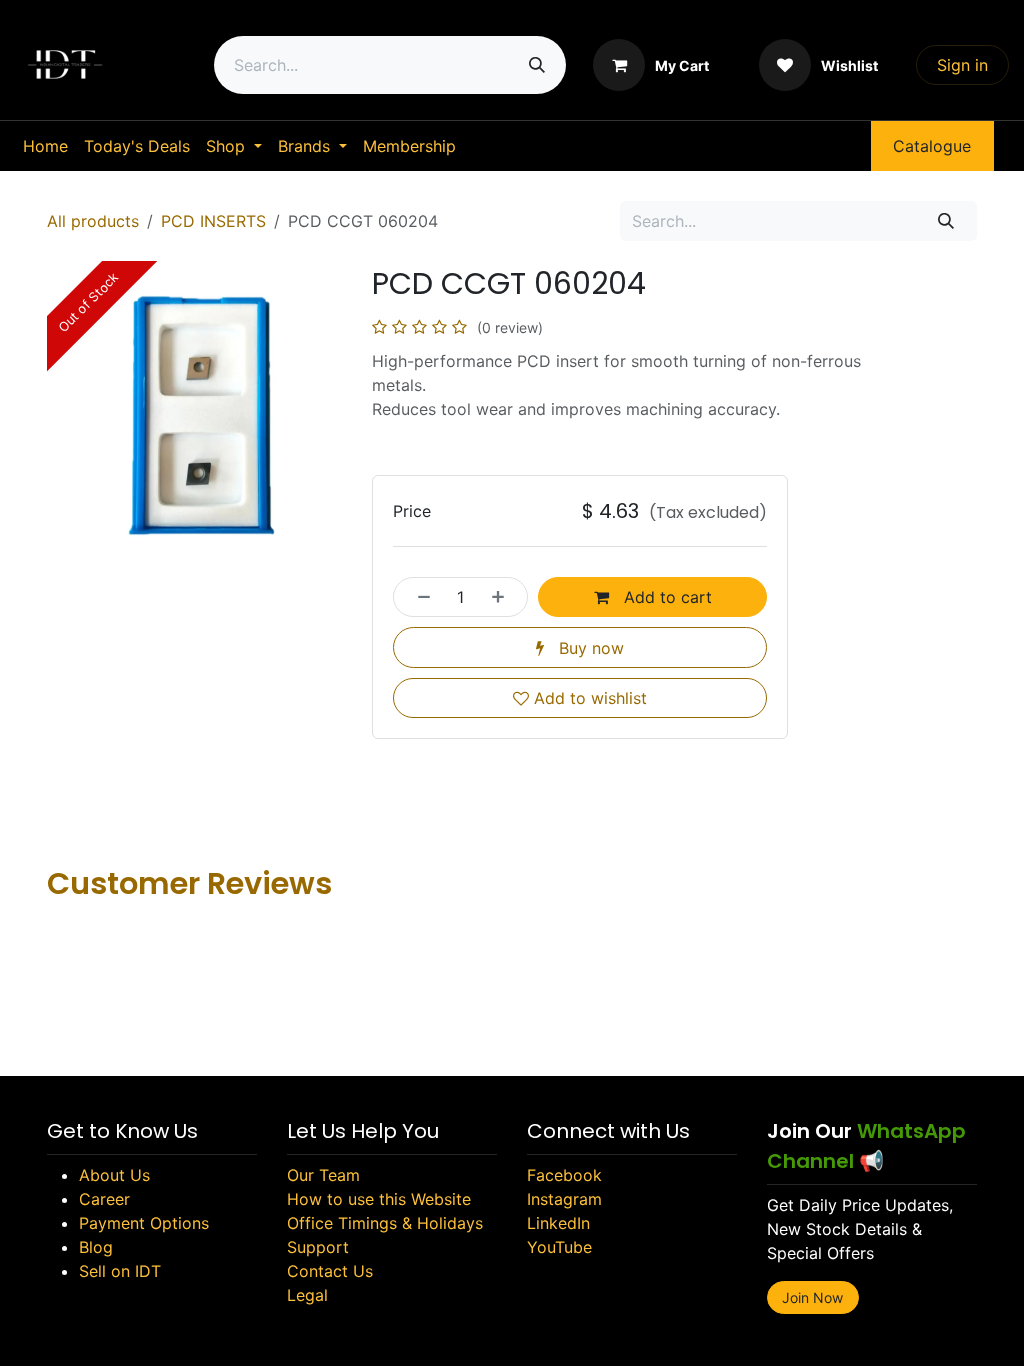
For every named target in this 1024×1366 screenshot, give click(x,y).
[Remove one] (418, 597)
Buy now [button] (589, 648)
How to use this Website (379, 1199)
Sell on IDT (120, 1271)
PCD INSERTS (213, 221)
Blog (96, 1247)
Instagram (564, 1199)
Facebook (564, 1175)
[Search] (537, 65)
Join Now (812, 1297)
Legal (307, 1295)
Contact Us (330, 1271)
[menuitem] (45, 146)
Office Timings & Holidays (385, 1223)
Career (104, 1199)
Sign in (962, 65)
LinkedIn (558, 1223)
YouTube (559, 1247)
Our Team (323, 1175)
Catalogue (932, 146)
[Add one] (504, 597)
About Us (114, 1175)
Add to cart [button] (665, 597)
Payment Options (144, 1223)
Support (318, 1247)
